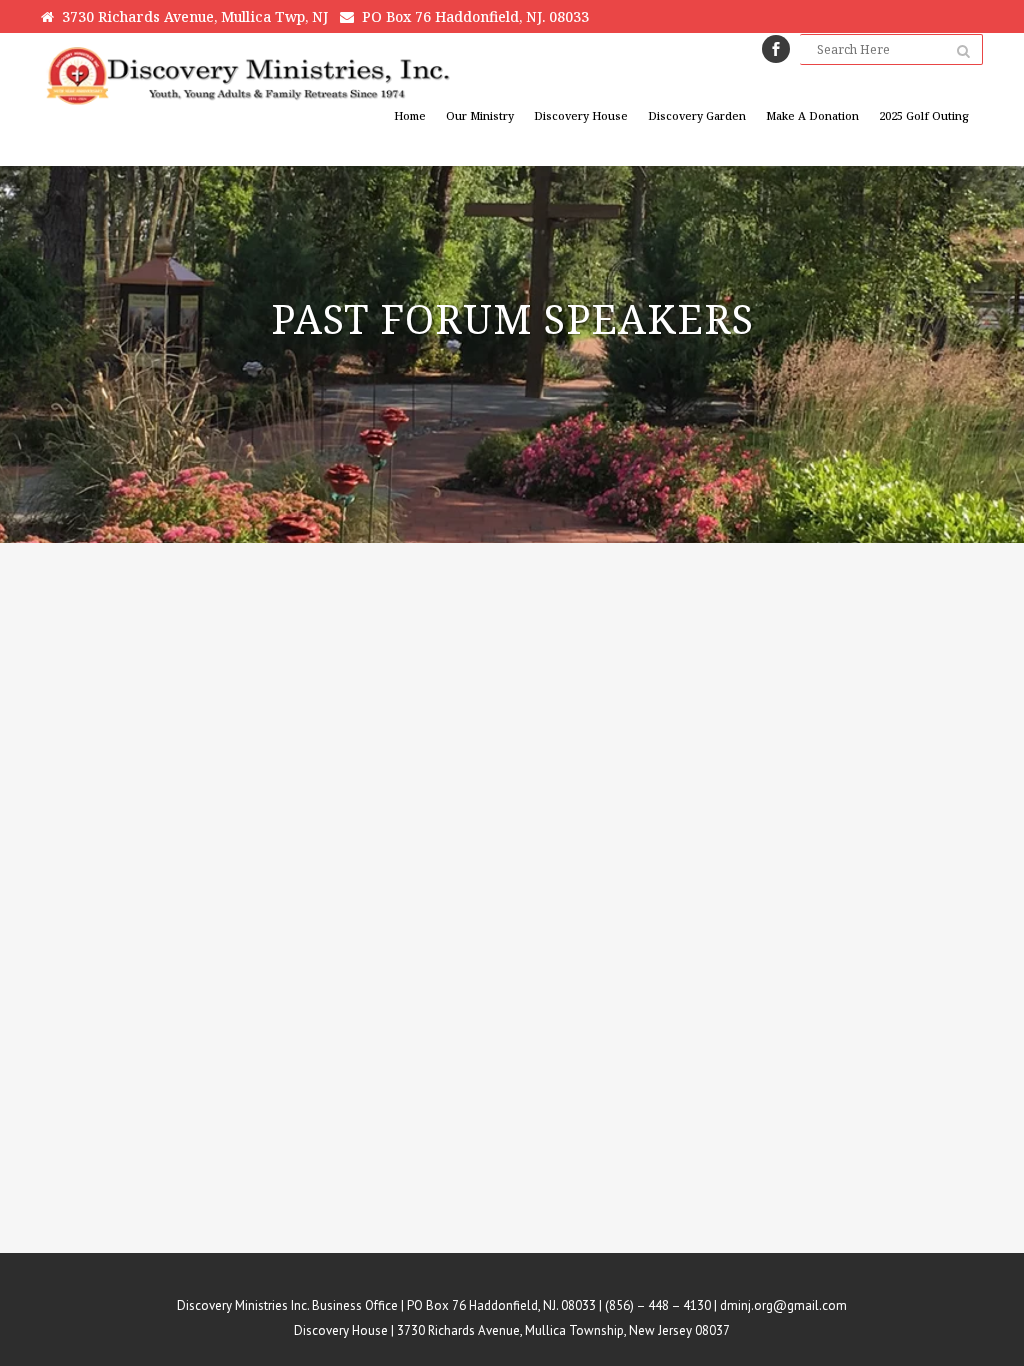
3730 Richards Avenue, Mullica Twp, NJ (191, 16)
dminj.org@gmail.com (783, 1305)
